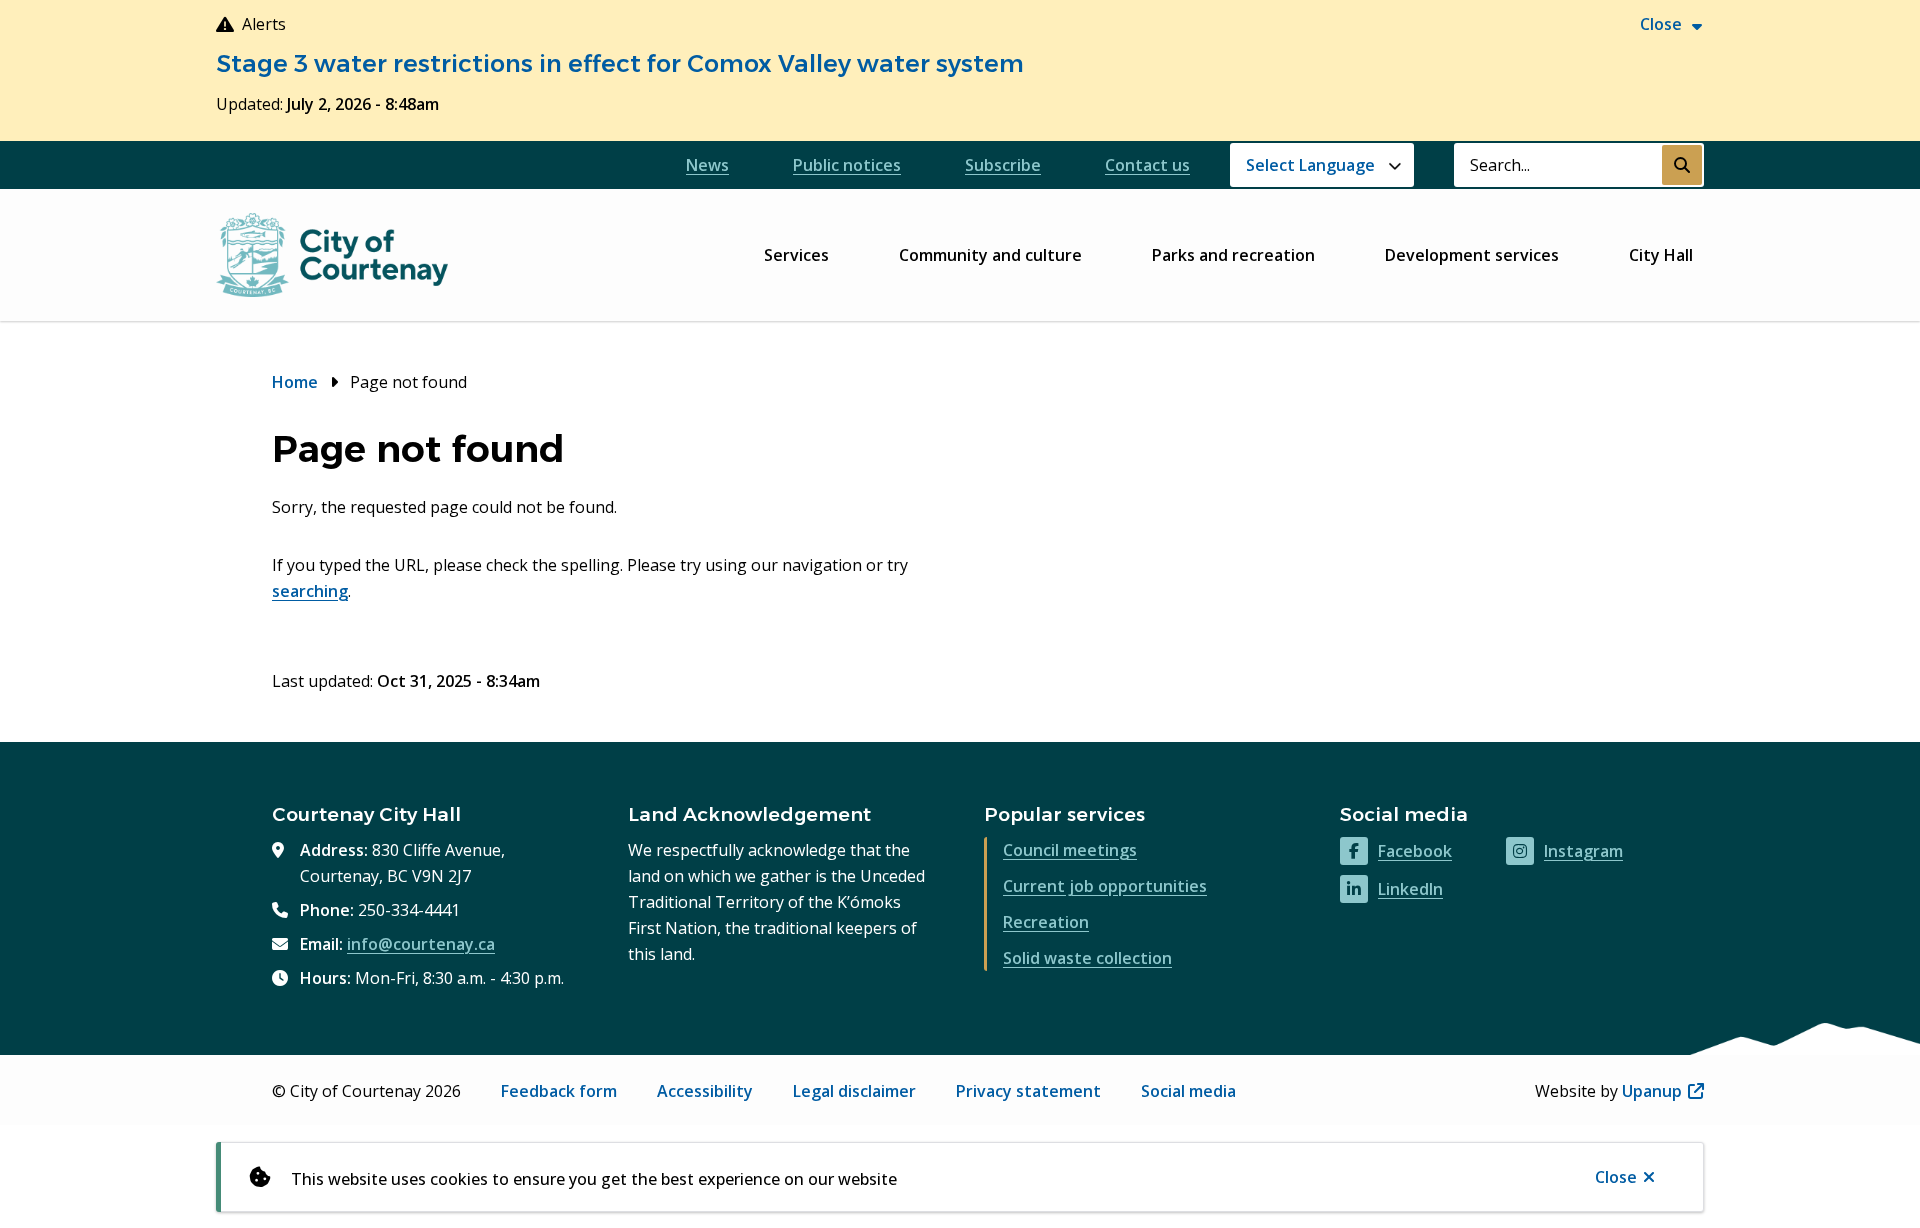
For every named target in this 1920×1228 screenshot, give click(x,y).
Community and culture (990, 255)
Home (295, 382)
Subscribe (1003, 165)
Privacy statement (1028, 1091)
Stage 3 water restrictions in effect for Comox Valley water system (620, 63)
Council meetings (1070, 850)
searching (310, 591)
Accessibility (705, 1091)
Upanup (1663, 1091)
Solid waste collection (1087, 958)
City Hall (1661, 255)
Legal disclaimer (854, 1091)
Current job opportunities (1105, 886)
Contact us (1147, 165)
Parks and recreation (1233, 255)
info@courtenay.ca (421, 944)
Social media (1188, 1091)
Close (1616, 1177)
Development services (1472, 255)
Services (796, 255)
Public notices (847, 165)
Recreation (1046, 922)
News (707, 165)
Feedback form (559, 1091)
